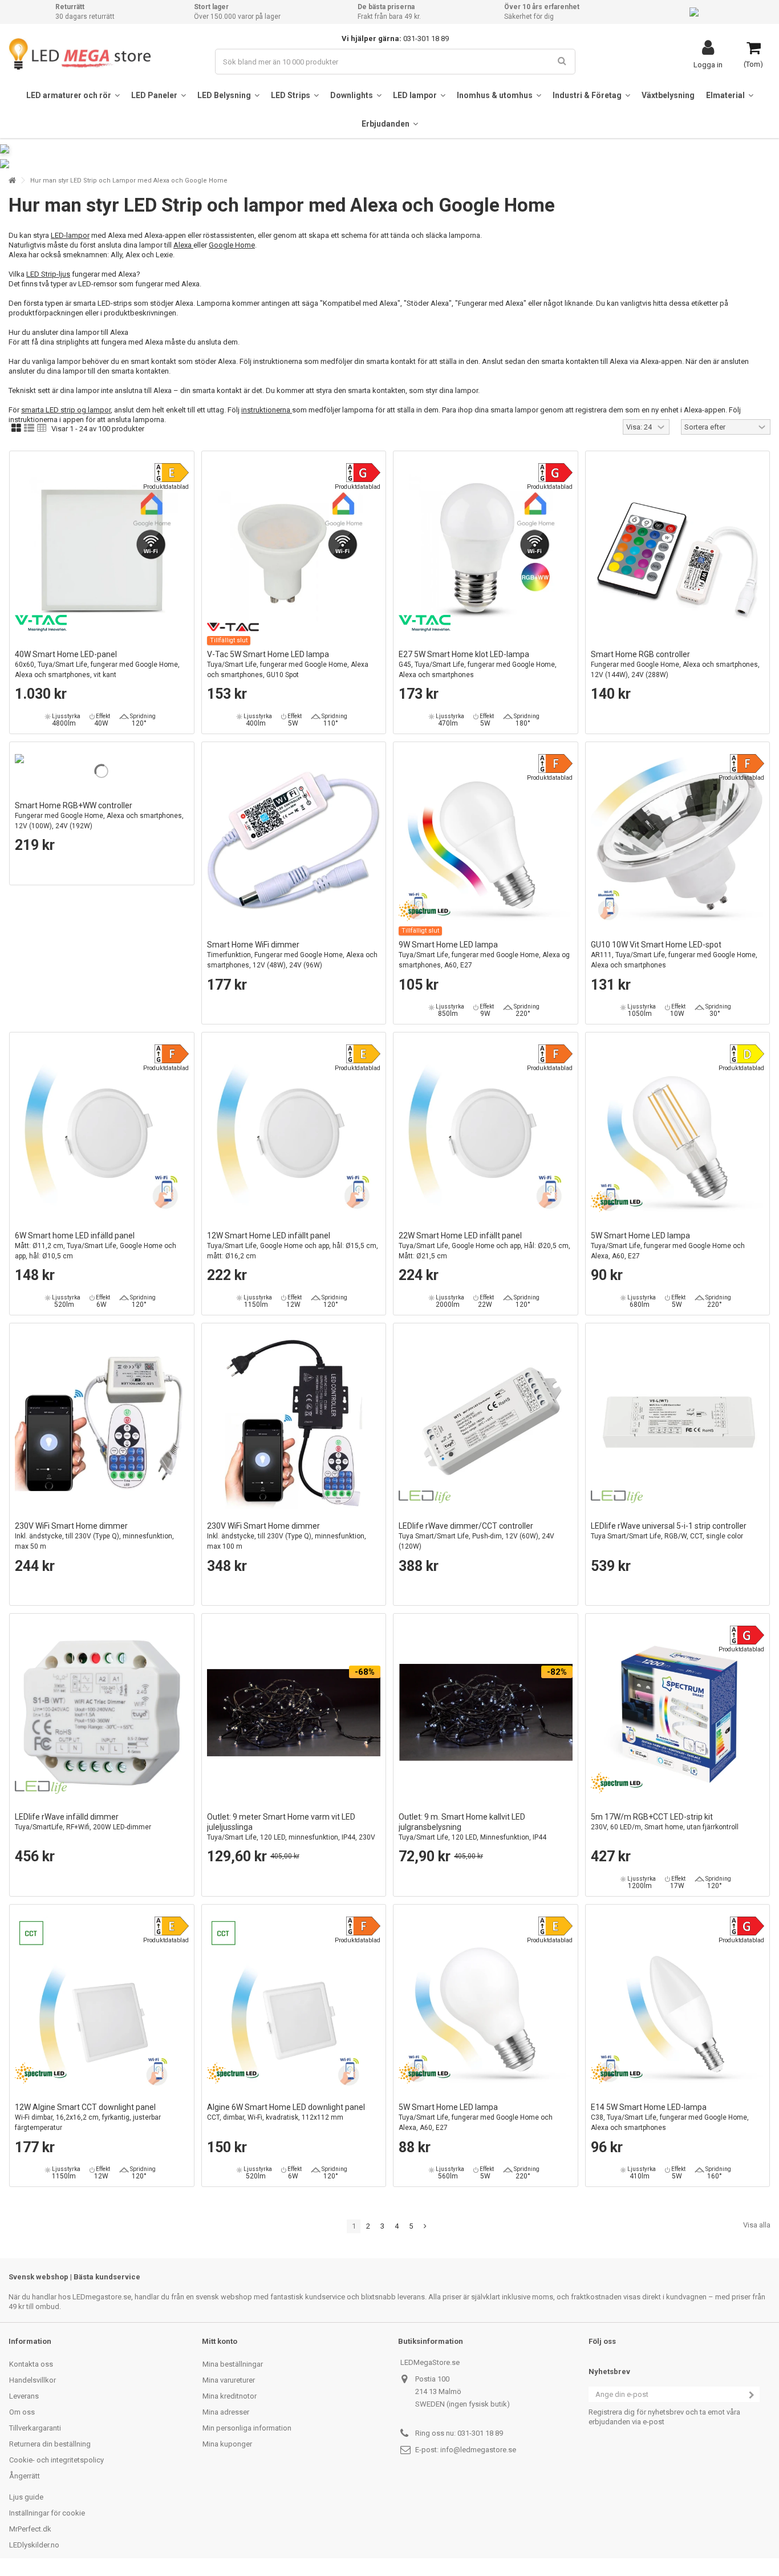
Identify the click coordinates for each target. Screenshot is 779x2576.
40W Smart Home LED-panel (97, 664)
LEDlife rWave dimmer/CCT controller (476, 1536)
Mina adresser (226, 2412)
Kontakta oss (31, 2364)
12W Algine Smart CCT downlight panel (88, 2117)
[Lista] (29, 428)
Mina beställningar (233, 2364)
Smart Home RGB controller (675, 664)
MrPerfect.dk (30, 2529)
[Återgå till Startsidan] (12, 181)
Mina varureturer (229, 2380)
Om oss (22, 2412)
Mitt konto (220, 2341)
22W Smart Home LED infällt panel (484, 1246)
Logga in (708, 64)
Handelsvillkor (33, 2380)
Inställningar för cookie (47, 2513)
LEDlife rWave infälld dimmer (83, 1822)
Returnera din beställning (50, 2444)
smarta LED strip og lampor (66, 410)
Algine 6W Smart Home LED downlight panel (286, 2112)
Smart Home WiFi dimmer (292, 955)
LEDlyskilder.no (34, 2545)
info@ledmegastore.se (478, 2450)
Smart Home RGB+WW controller (99, 815)
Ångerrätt (25, 2476)
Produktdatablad (166, 487)
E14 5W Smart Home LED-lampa (670, 2117)
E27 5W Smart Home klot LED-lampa (478, 664)
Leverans (24, 2396)
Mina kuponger (227, 2444)
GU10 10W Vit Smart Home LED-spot (674, 955)
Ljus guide (26, 2497)
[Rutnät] (16, 428)
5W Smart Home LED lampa (668, 1246)
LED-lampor (70, 235)
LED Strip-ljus (48, 274)
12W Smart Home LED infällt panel (293, 1246)
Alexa (183, 245)
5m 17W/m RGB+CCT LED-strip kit (665, 1822)
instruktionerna (267, 410)
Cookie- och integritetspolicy (56, 2460)
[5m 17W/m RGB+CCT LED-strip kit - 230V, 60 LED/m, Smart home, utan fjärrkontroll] (678, 1713)
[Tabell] (42, 428)
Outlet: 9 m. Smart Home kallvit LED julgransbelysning (472, 1832)
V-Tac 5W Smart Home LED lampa (288, 664)
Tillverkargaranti (35, 2428)
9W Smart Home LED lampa (484, 955)
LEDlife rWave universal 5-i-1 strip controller (669, 1531)
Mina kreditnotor (230, 2396)
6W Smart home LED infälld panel (96, 1246)
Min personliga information (247, 2428)
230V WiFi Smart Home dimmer (94, 1536)
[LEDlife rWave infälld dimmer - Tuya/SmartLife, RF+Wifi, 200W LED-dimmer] (102, 1713)
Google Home (232, 245)
